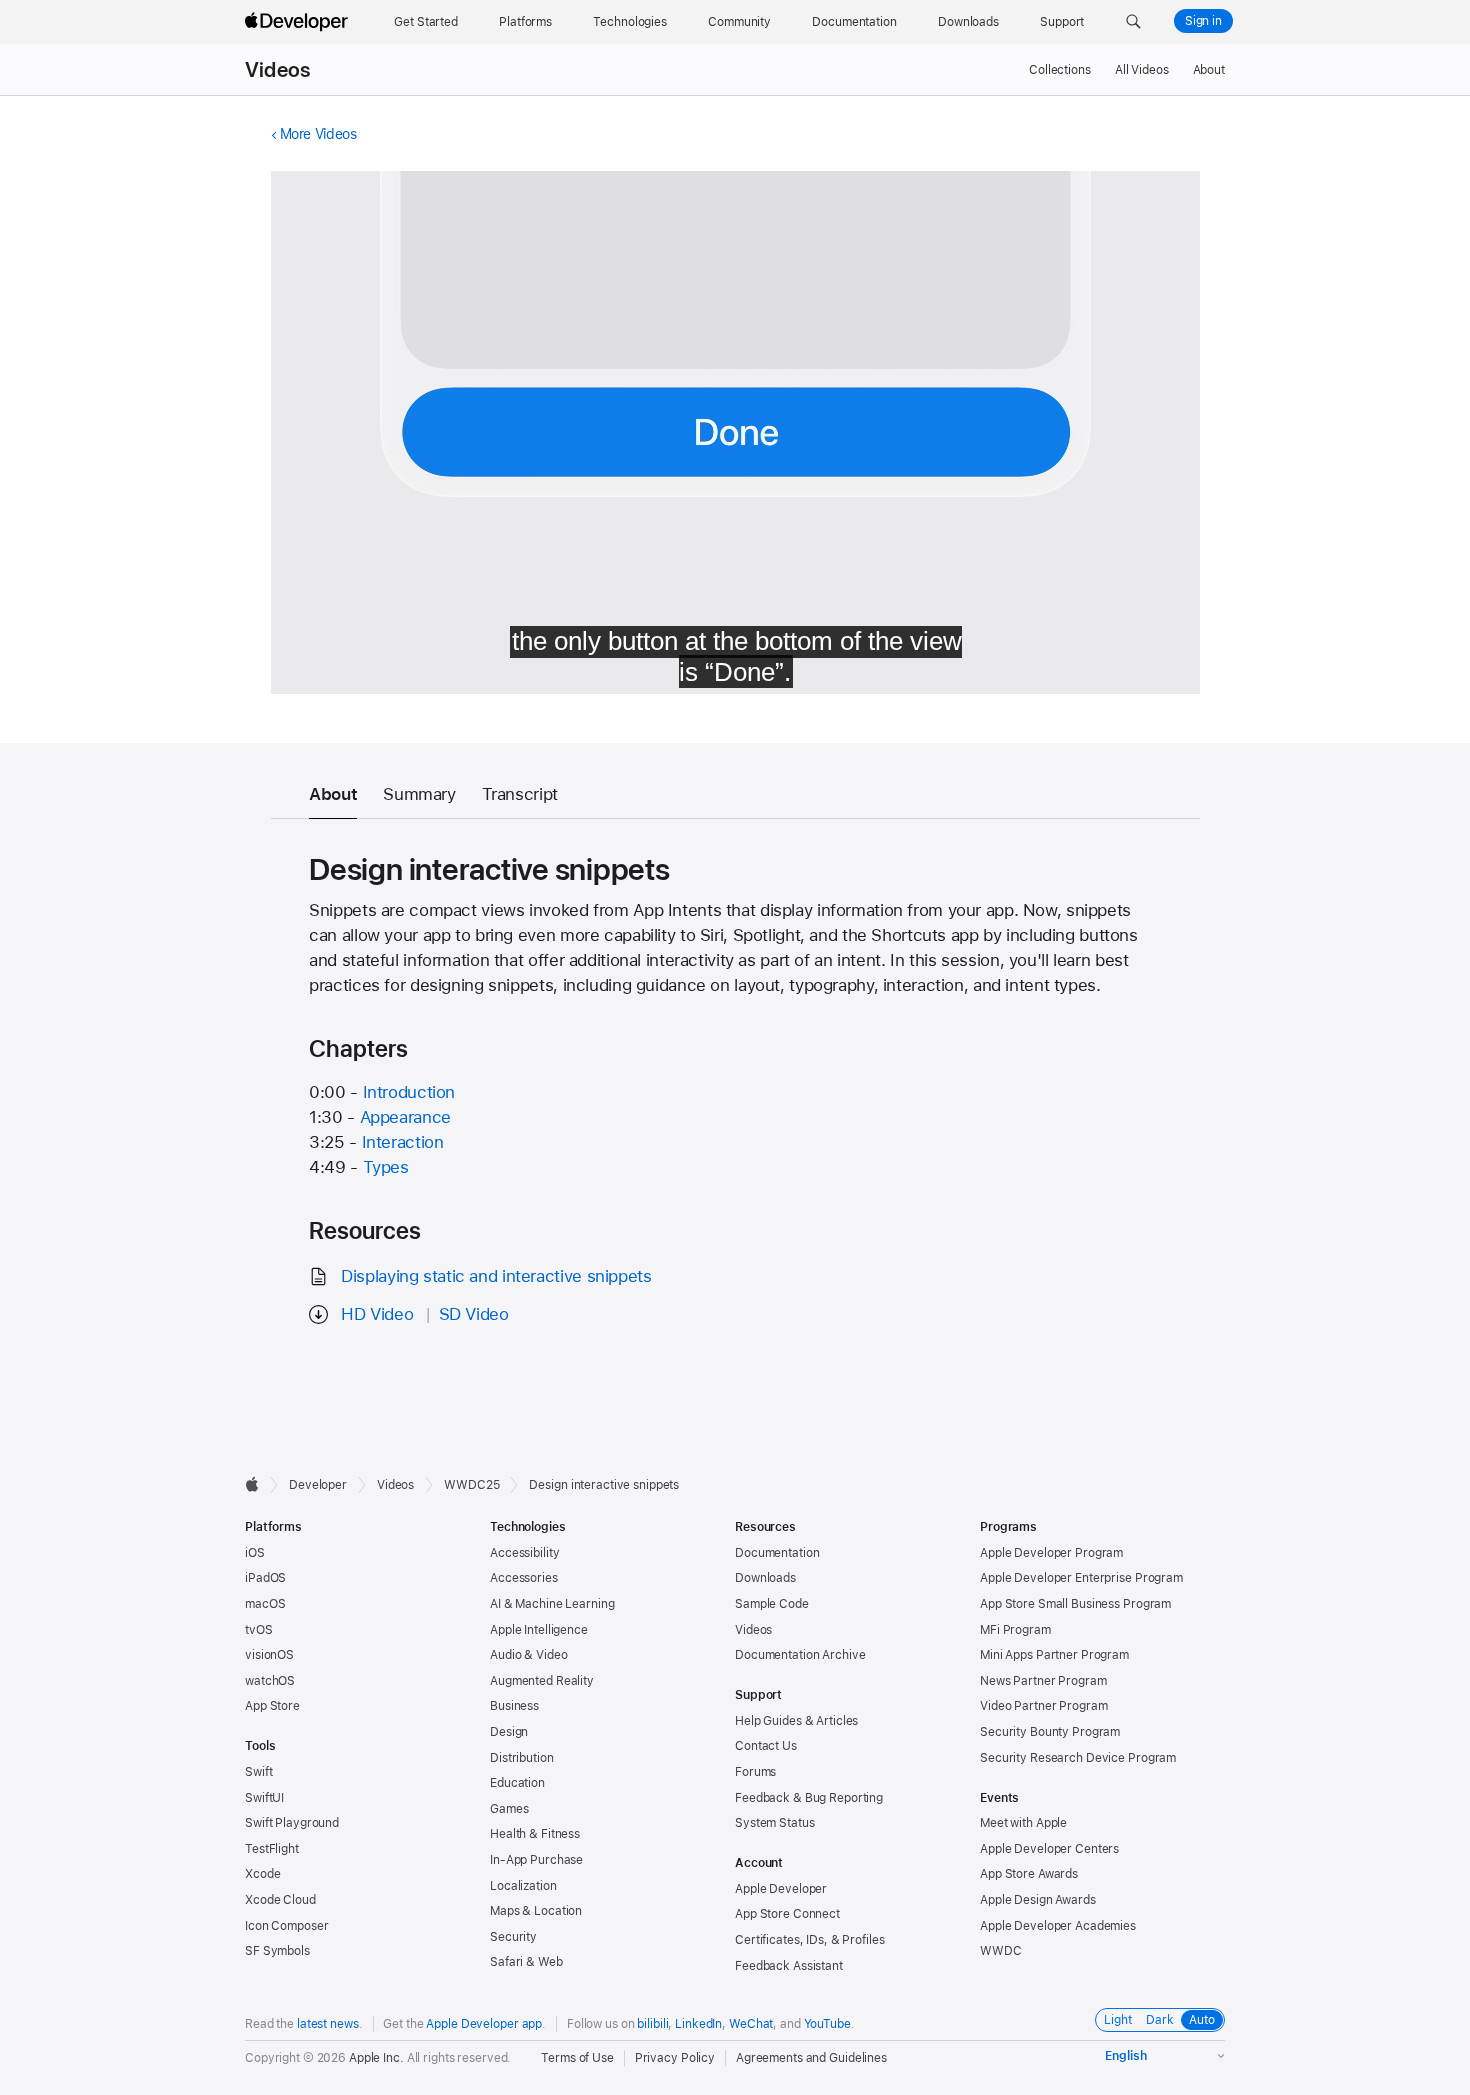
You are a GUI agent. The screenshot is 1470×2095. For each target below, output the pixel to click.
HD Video (377, 1314)
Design (509, 1732)
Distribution (522, 1758)
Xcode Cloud (280, 1900)
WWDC (1001, 1951)
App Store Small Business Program (1075, 1604)
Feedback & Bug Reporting (809, 1798)
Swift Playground (292, 1823)
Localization (523, 1886)
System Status (774, 1823)
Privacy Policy (675, 2058)
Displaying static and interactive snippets (496, 1276)
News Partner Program (1043, 1681)
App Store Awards (1029, 1874)
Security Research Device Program (1078, 1758)
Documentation (777, 1553)
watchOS (270, 1681)
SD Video (474, 1314)
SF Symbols (277, 1951)
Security (513, 1937)
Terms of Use (577, 2058)
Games (509, 1809)
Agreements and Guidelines (811, 2058)
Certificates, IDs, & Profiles (810, 1940)
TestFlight (272, 1849)
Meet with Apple (1023, 1823)
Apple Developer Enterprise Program (1081, 1578)
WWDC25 (471, 1485)
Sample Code (772, 1604)
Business (514, 1706)
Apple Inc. (376, 2058)
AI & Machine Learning (552, 1604)
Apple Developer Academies (1058, 1926)
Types (386, 1167)
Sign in (1203, 21)
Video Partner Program (1043, 1706)
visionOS (269, 1655)
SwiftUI (264, 1798)
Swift (258, 1772)
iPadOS (265, 1578)
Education (517, 1783)
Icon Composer (286, 1926)
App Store (272, 1706)
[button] (1133, 22)
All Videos (1142, 70)
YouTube (827, 2024)
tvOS (259, 1630)
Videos (277, 70)
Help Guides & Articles (796, 1721)
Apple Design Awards (1038, 1900)
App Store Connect (787, 1914)
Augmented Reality (542, 1681)
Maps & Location (536, 1911)
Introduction (409, 1092)
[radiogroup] (1160, 2020)
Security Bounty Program (1050, 1732)
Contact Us (766, 1746)
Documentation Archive (800, 1655)
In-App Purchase (536, 1860)
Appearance (405, 1117)
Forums (755, 1772)
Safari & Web (526, 1962)
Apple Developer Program (1051, 1553)
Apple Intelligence (539, 1630)
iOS (255, 1553)
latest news (328, 2024)
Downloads (765, 1578)
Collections (1060, 70)
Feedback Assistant (789, 1966)
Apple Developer (781, 1889)
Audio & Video (528, 1655)
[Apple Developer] (299, 22)
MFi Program (1015, 1630)
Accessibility (524, 1553)
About (1209, 70)
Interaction (403, 1142)
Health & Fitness (535, 1834)
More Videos (318, 134)
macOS (265, 1604)
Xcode (262, 1874)
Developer (318, 1485)
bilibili (652, 2024)
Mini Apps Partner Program (1054, 1655)
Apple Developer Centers (1049, 1849)
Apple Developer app (484, 2024)
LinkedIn (698, 2024)
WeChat (751, 2024)
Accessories (524, 1578)
